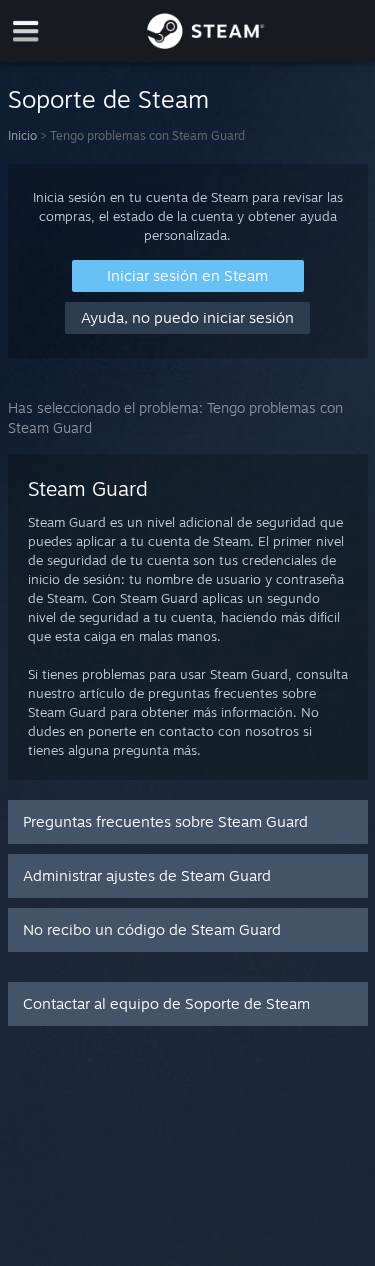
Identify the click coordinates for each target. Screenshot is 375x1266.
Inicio (22, 135)
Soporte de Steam (108, 99)
